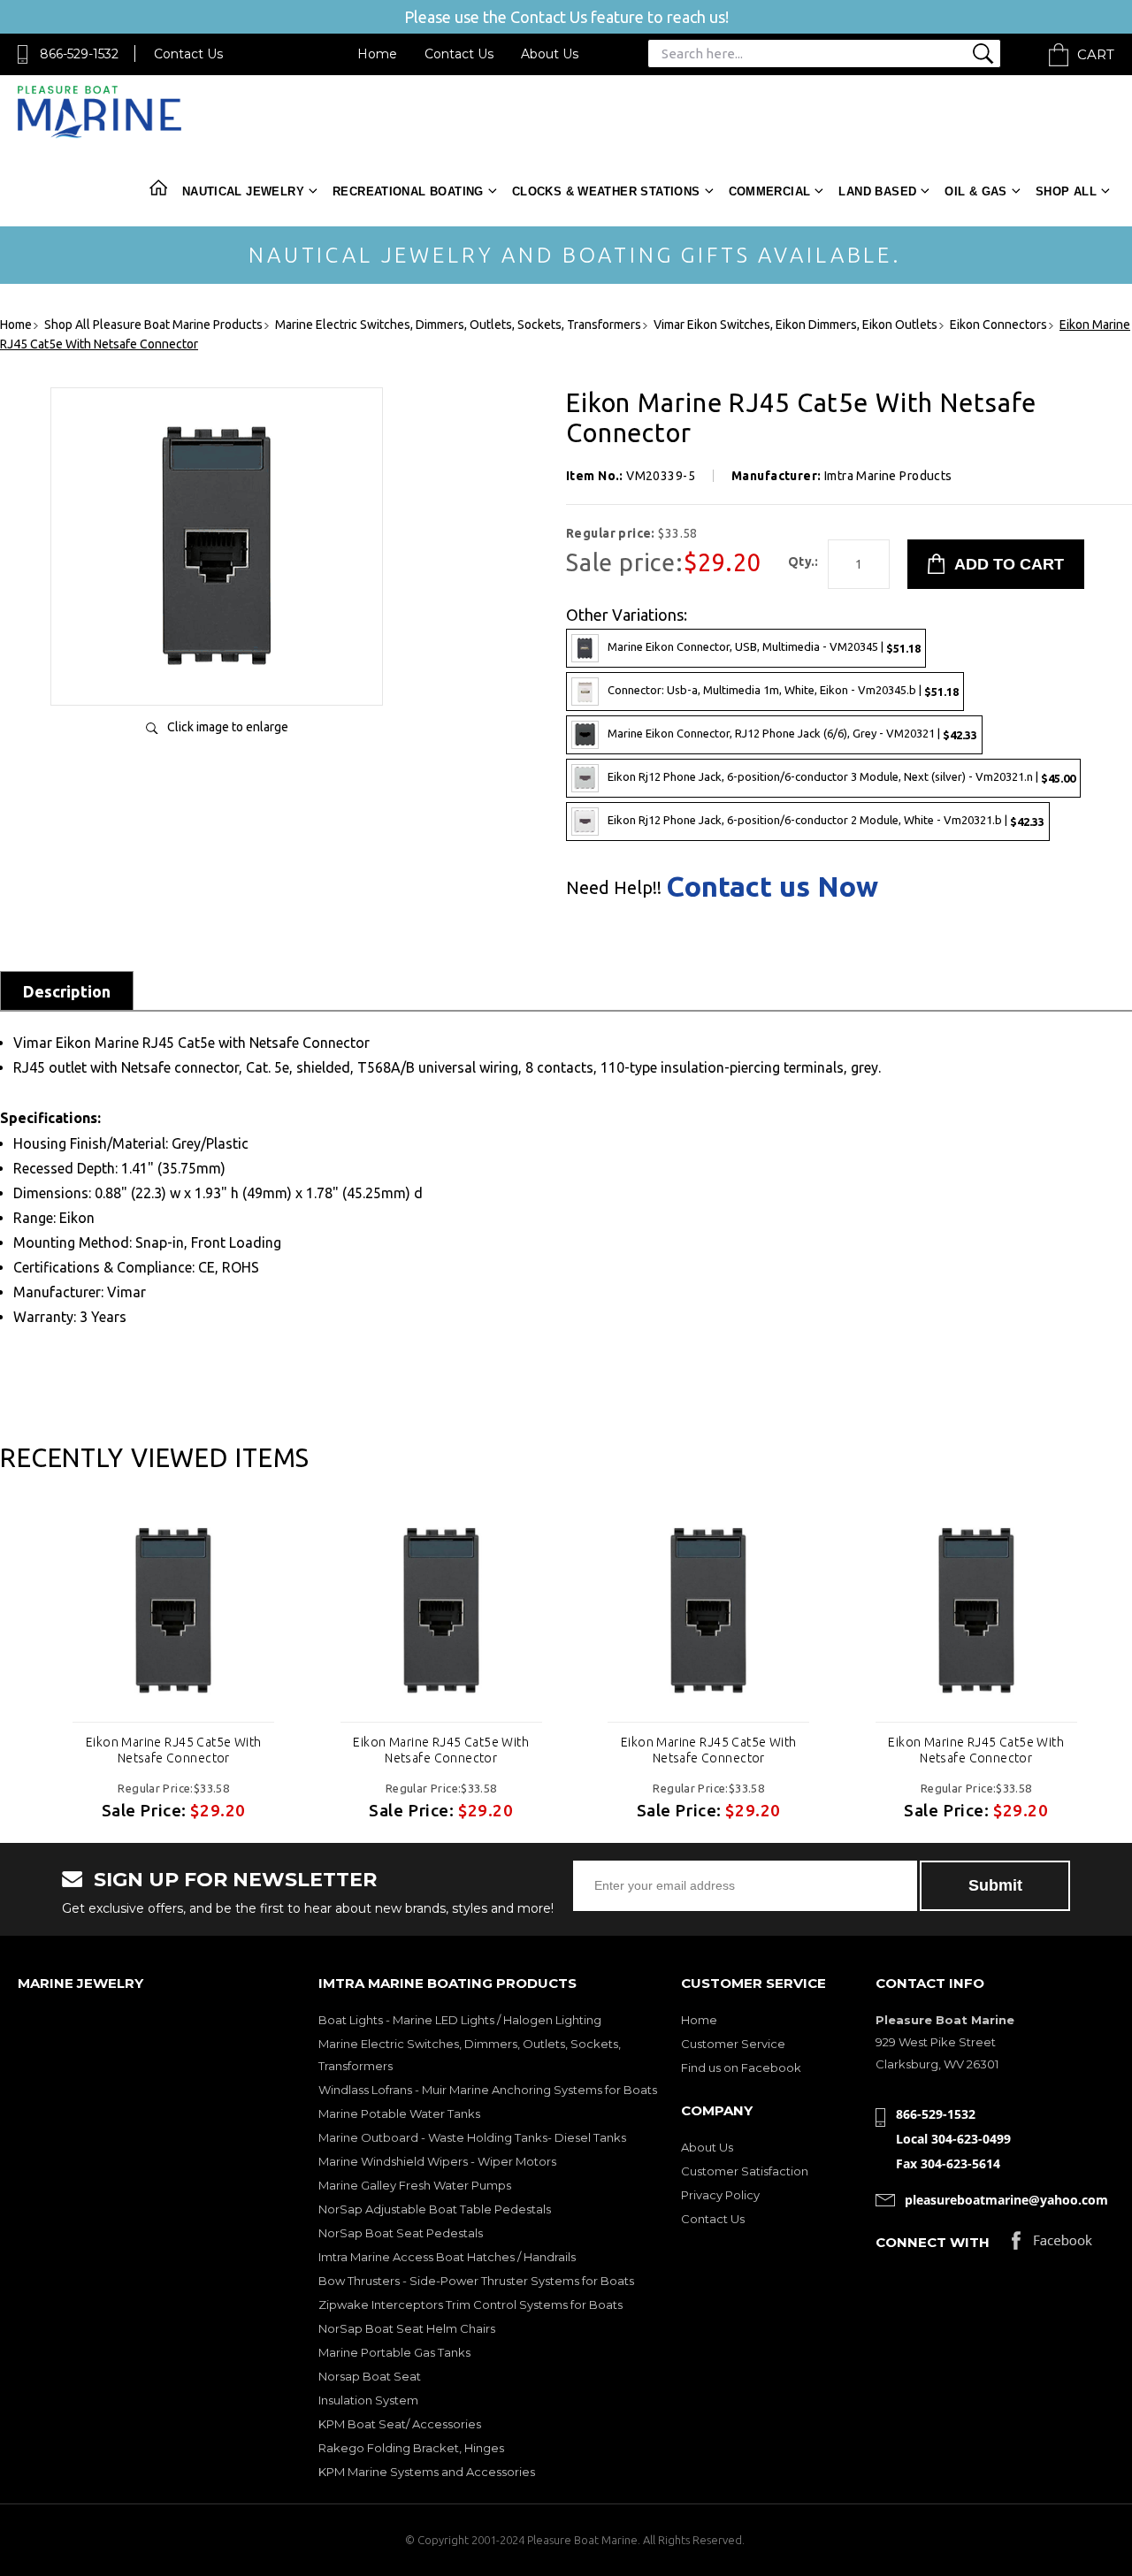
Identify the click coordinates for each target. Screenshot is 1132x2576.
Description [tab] (67, 991)
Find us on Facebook (741, 2068)
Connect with (933, 2242)
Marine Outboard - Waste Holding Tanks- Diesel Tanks (472, 2137)
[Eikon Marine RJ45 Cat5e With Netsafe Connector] (217, 673)
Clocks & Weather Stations (606, 191)
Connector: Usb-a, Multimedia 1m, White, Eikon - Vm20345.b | (783, 690)
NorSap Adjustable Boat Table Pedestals (435, 2209)
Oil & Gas (976, 191)
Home (377, 54)
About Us (550, 54)
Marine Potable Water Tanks (399, 2114)
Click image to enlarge (228, 727)
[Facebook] (1052, 2245)
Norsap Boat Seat (370, 2376)
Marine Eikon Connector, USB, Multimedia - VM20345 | (764, 647)
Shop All (1066, 191)
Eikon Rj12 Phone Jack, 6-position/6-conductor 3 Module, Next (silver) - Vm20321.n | (841, 777)
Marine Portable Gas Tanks (394, 2352)
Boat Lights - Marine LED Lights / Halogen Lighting (460, 2020)
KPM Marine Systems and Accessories (427, 2472)
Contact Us (188, 54)
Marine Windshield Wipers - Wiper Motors (437, 2161)
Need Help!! (614, 888)
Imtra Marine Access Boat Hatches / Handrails (447, 2257)
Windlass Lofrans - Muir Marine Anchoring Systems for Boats (488, 2090)
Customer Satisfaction (745, 2171)
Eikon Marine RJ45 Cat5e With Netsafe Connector (174, 1750)
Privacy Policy (720, 2195)
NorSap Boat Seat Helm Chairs (407, 2328)
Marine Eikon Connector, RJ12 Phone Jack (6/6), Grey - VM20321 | (792, 734)
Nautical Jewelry (243, 191)
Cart (1096, 54)
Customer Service (733, 2044)
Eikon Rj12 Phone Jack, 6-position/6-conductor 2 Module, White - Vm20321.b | (826, 820)
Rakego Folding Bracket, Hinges (411, 2448)
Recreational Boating (408, 191)
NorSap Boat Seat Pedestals (401, 2233)
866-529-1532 (79, 54)
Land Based (877, 191)
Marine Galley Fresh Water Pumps (415, 2185)
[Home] (99, 134)
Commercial (770, 191)
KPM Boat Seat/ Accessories (400, 2424)
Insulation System (368, 2400)
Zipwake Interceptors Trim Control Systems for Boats (470, 2305)
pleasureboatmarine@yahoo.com (1006, 2200)
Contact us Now (772, 886)
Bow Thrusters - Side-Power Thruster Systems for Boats (476, 2281)
